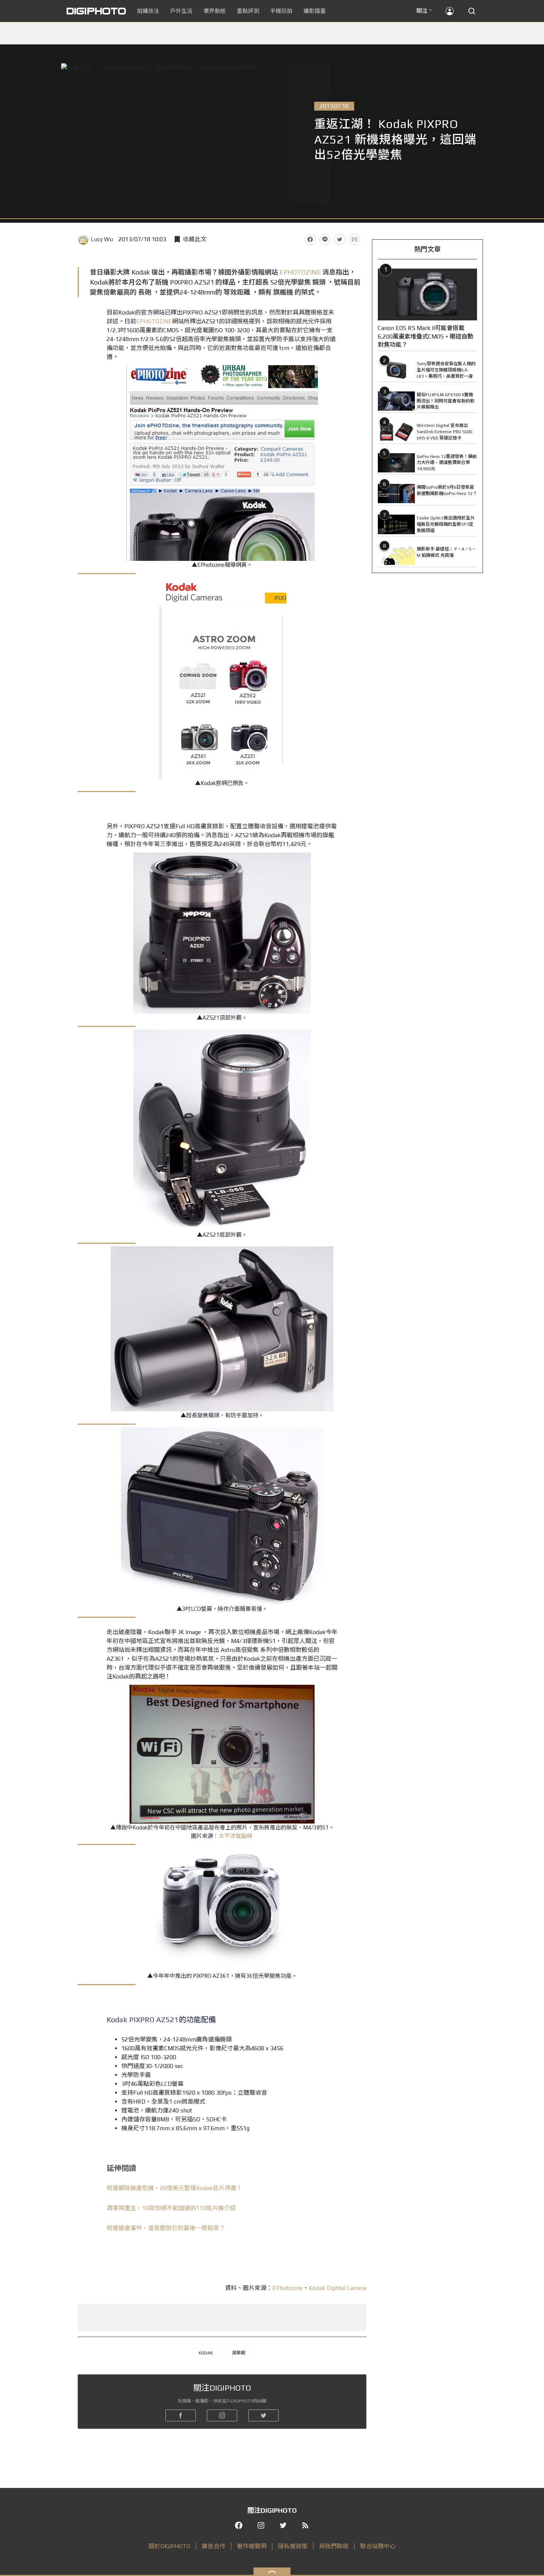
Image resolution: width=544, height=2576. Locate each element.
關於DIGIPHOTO (169, 2546)
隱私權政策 (293, 2546)
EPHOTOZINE (300, 272)
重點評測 (248, 11)
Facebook (310, 239)
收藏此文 (195, 239)
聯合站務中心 (378, 2546)
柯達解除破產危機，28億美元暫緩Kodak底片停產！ (174, 2188)
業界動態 (215, 11)
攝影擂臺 (315, 11)
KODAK (206, 2353)
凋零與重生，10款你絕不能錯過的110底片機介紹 (171, 2208)
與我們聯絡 (334, 2546)
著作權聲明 (252, 2546)
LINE (325, 239)
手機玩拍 (281, 11)
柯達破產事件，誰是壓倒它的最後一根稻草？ (166, 2228)
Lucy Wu (102, 239)
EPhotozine (288, 2288)
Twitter (340, 239)
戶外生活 (181, 11)
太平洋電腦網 (235, 1836)
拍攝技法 (148, 11)
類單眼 (239, 2353)
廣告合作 (214, 2546)
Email (355, 239)
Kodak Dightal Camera (338, 2288)
